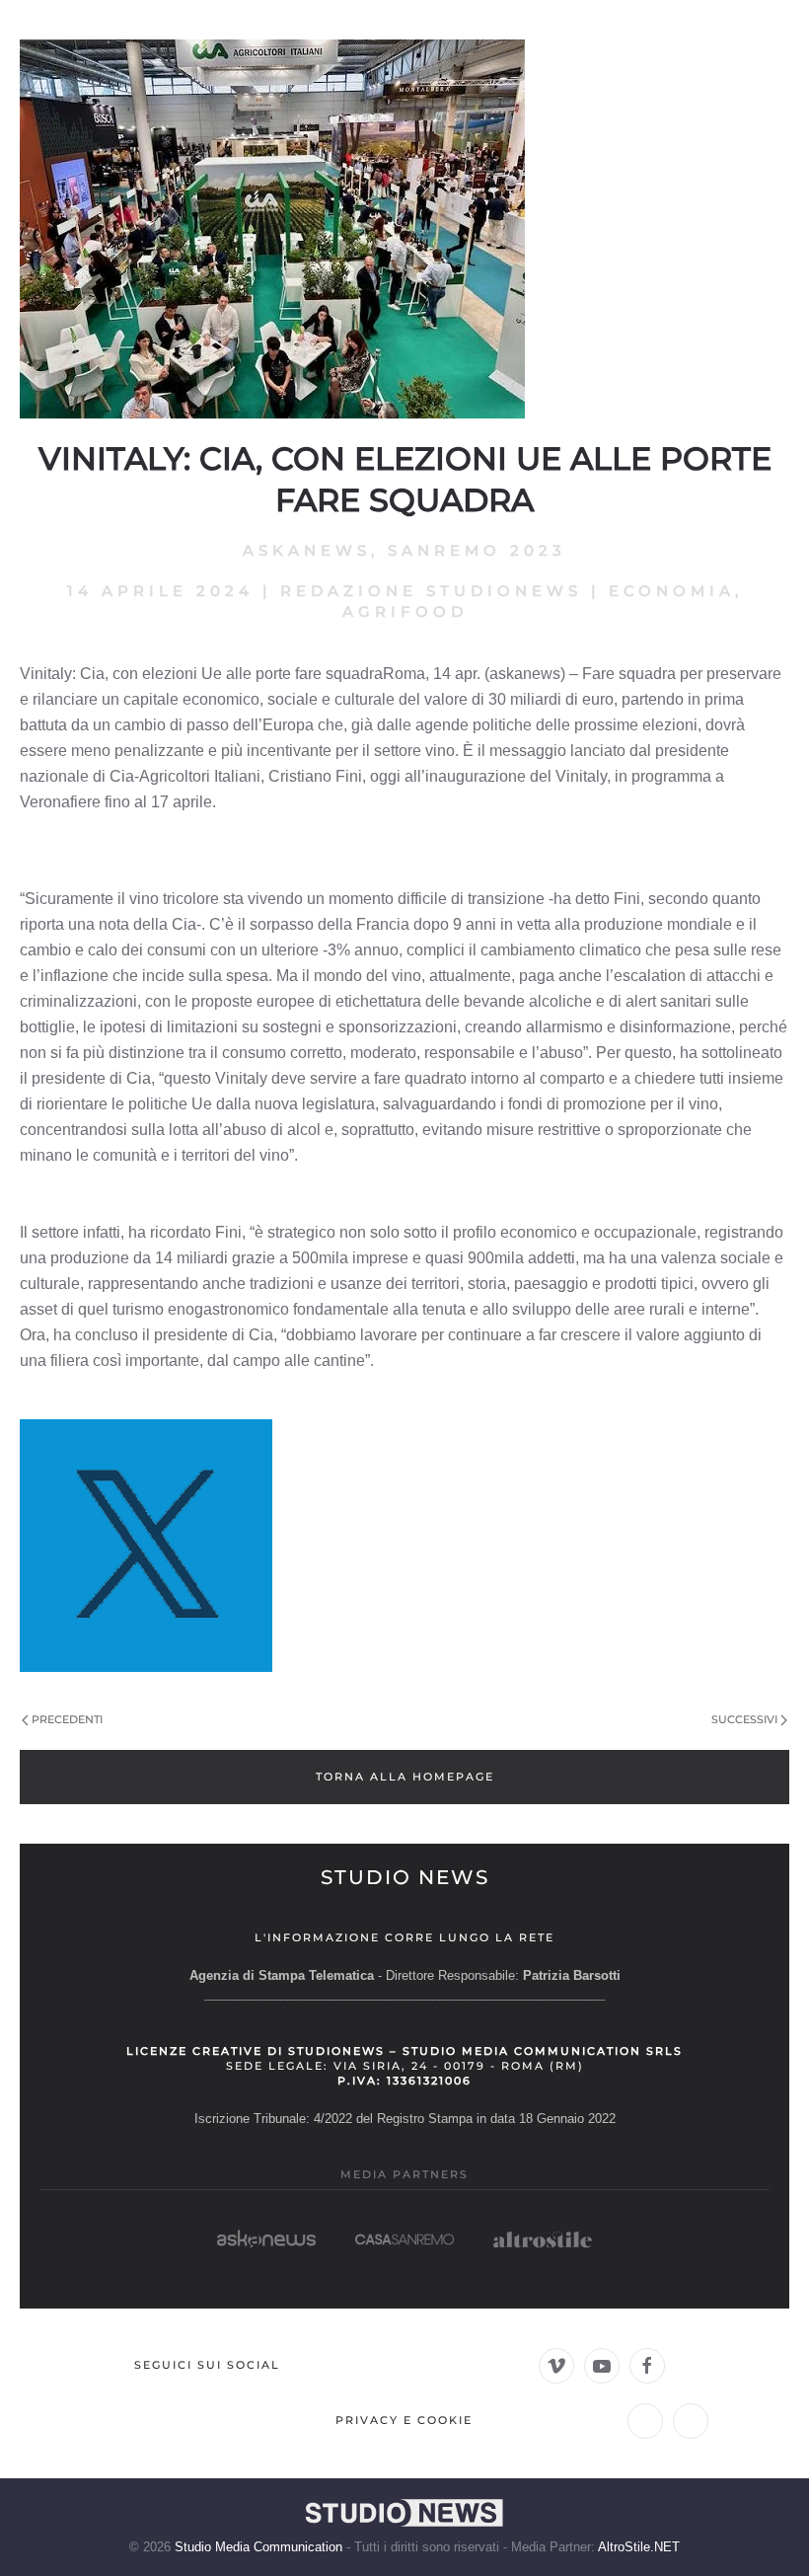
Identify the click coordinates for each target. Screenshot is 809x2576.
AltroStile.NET (639, 2547)
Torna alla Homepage (405, 1777)
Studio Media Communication (258, 2547)
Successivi (744, 1719)
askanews (307, 550)
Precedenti (67, 1719)
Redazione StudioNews (431, 591)
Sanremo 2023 (477, 550)
